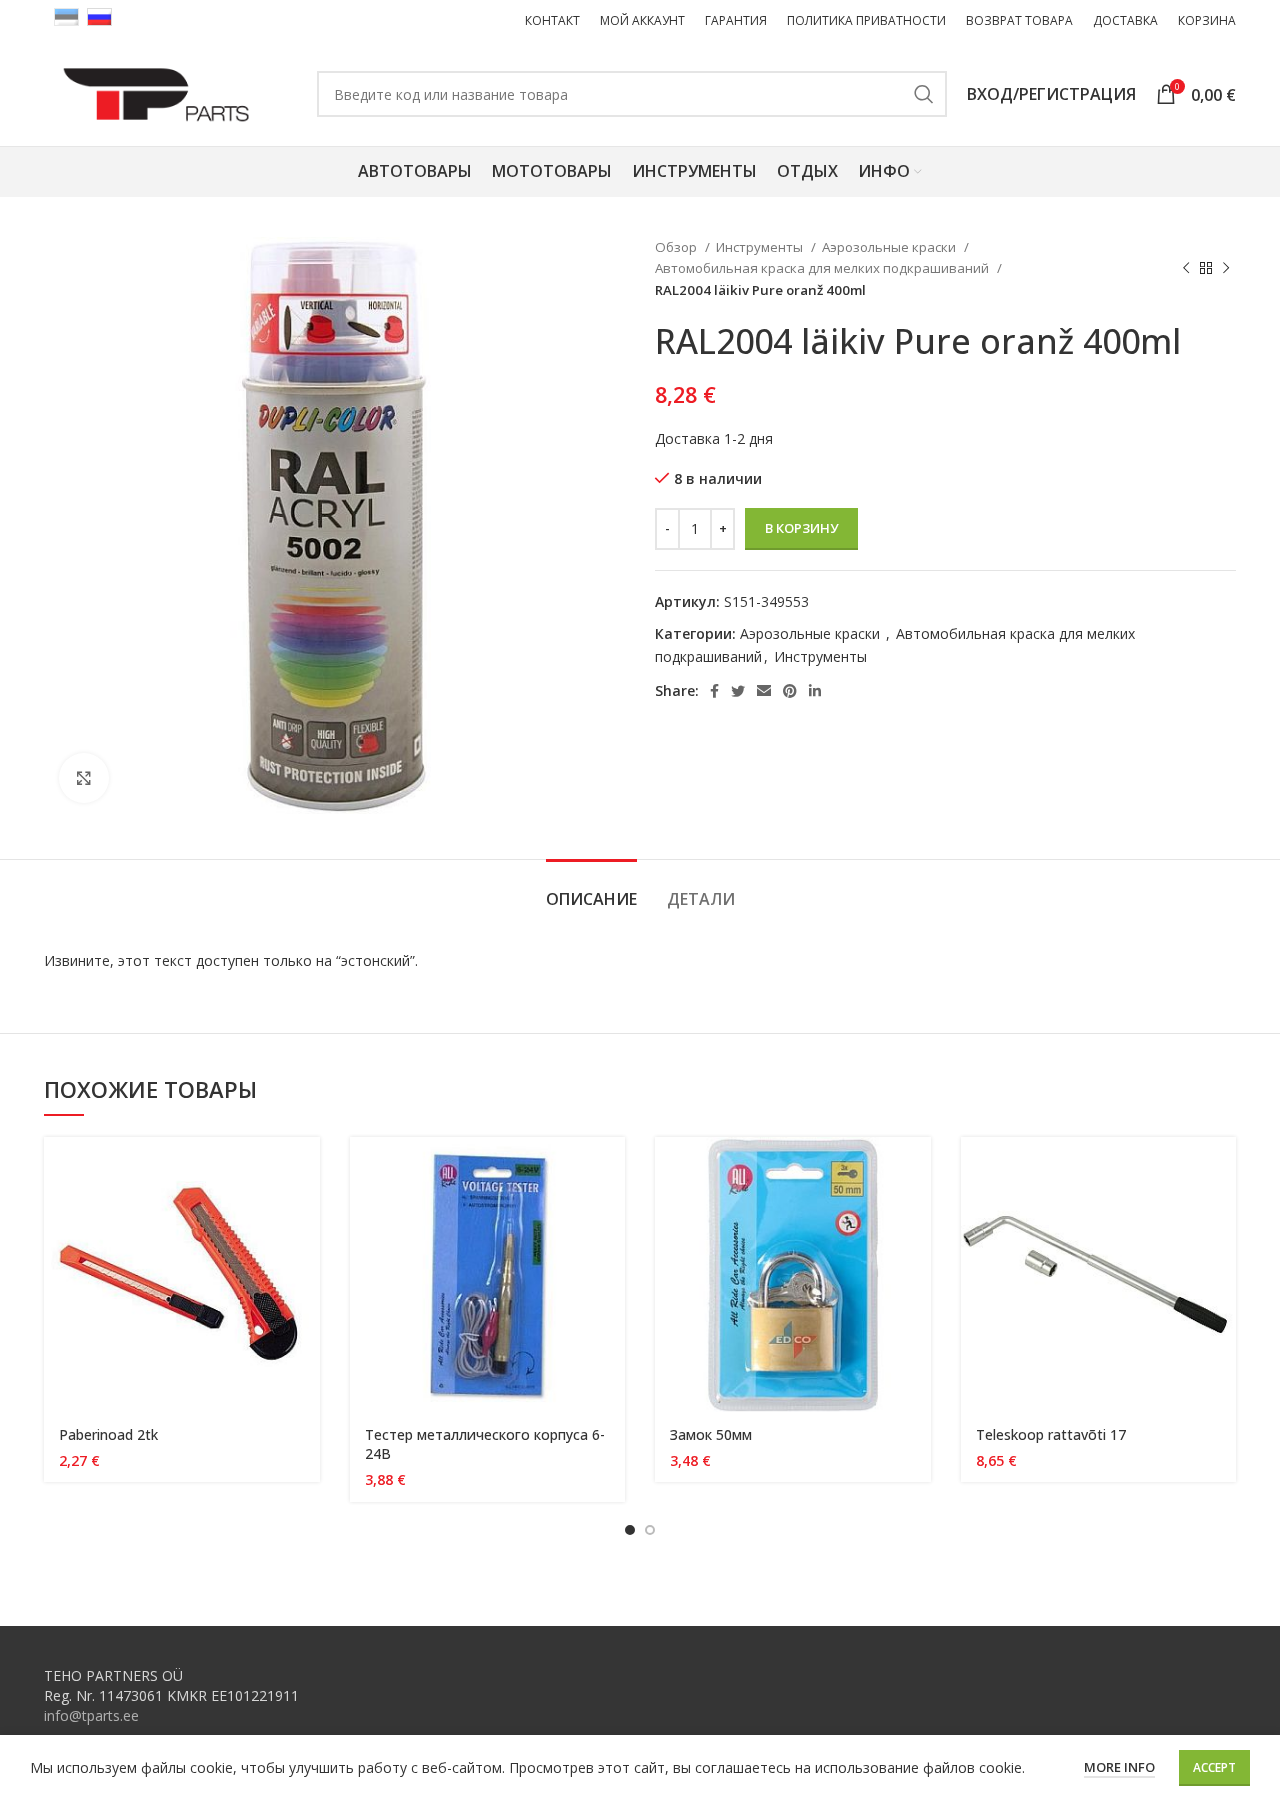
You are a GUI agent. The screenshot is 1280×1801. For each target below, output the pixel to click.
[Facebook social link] (714, 691)
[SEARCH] (924, 94)
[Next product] (1226, 269)
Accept (1214, 1767)
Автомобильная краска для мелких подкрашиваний (823, 268)
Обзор (677, 247)
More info (1119, 1767)
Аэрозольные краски (890, 247)
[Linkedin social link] (815, 691)
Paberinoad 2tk (108, 1434)
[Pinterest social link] (790, 691)
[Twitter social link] (738, 691)
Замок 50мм (711, 1434)
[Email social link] (764, 691)
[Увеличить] (84, 778)
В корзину (801, 528)
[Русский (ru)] (99, 15)
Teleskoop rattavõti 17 (1051, 1434)
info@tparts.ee (91, 1715)
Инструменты (761, 247)
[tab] (591, 889)
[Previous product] (1186, 269)
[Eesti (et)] (66, 15)
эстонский (375, 960)
